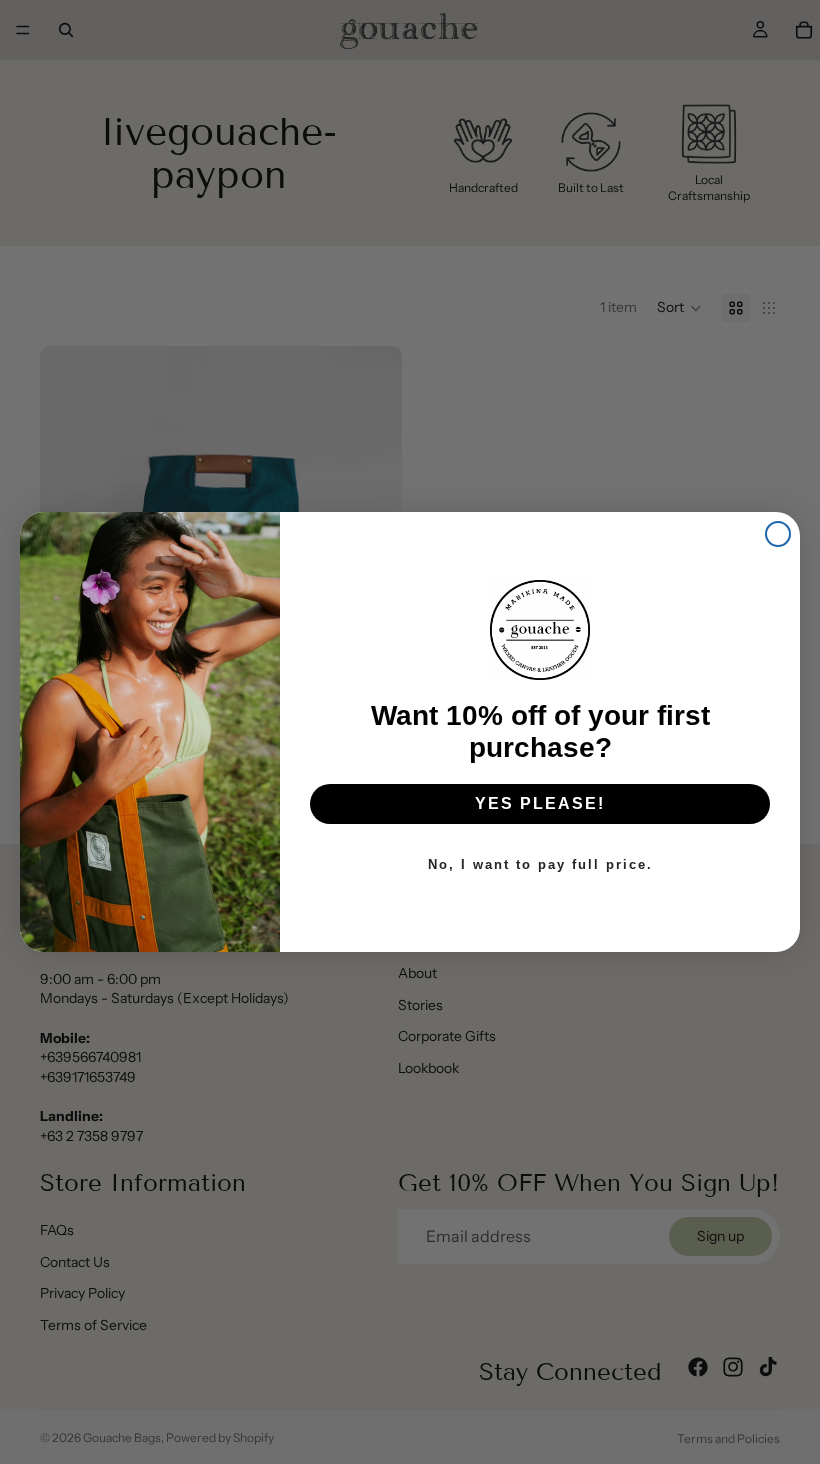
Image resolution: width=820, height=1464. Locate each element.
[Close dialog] (778, 534)
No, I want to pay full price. (540, 864)
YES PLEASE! (540, 803)
